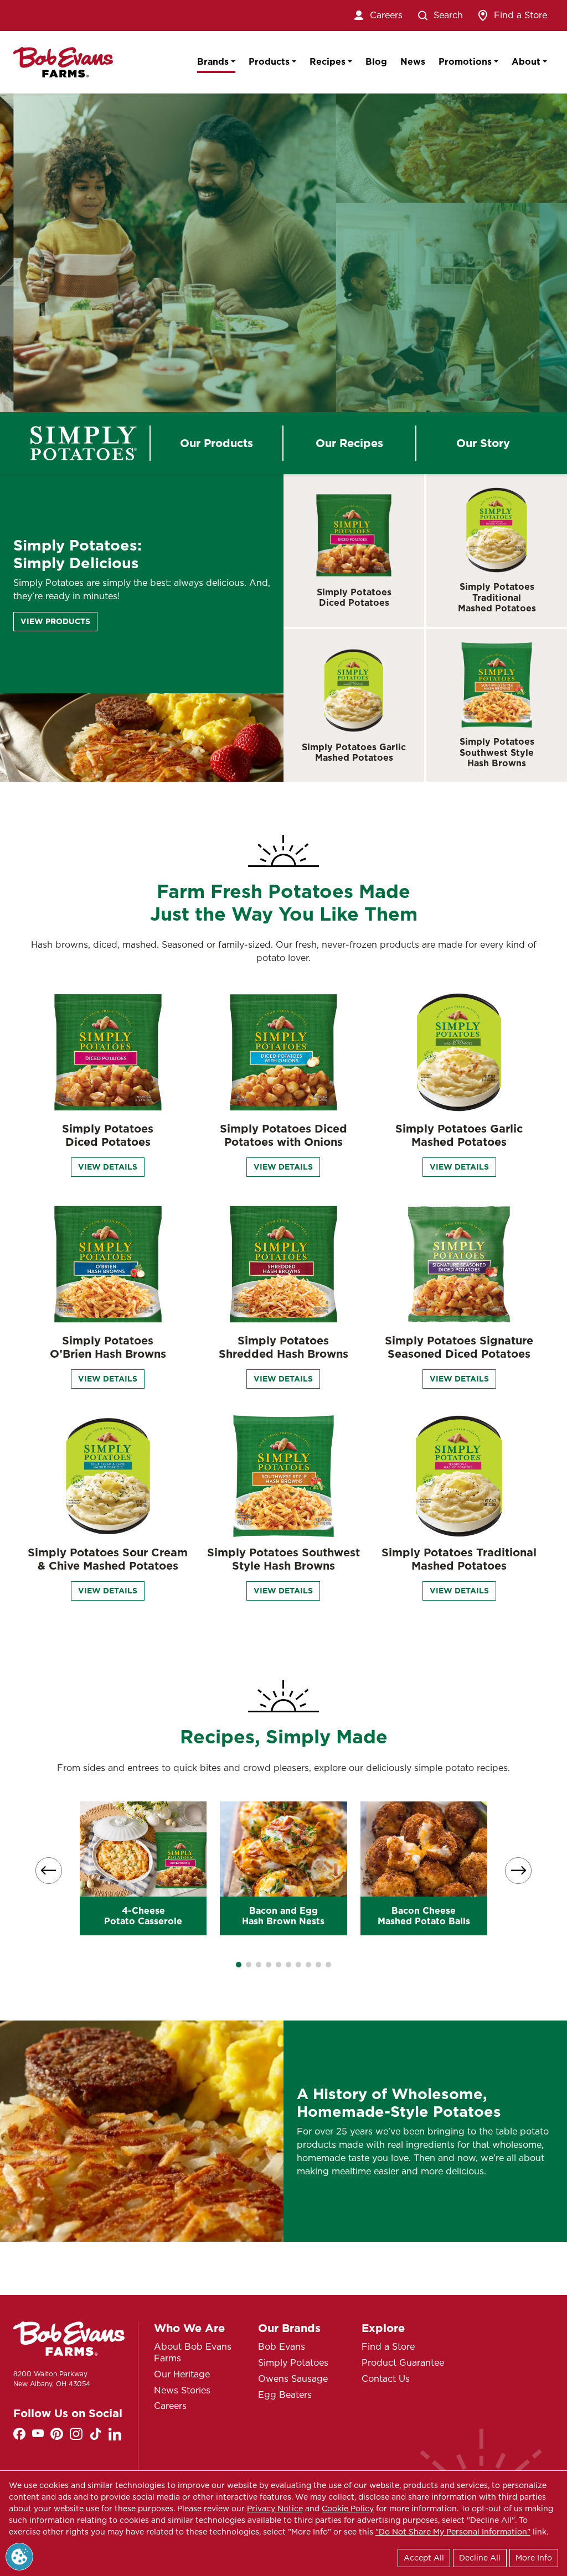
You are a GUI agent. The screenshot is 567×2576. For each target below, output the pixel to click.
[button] (239, 1965)
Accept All (424, 2558)
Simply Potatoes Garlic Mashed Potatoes (354, 752)
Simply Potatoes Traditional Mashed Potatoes (497, 597)
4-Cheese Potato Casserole (143, 1916)
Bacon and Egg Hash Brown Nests (283, 1916)
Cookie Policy (348, 2509)
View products (55, 621)
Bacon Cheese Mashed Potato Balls (424, 1916)
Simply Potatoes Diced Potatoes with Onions (283, 1135)
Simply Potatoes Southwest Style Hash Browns (497, 752)
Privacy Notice (275, 2509)
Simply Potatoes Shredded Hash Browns (283, 1347)
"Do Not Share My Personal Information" (453, 2532)
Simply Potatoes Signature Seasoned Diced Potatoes (459, 1347)
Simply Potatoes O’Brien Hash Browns (108, 1347)
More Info (534, 2558)
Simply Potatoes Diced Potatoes (354, 598)
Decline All (480, 2558)
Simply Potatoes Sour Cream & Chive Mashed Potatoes (108, 1559)
